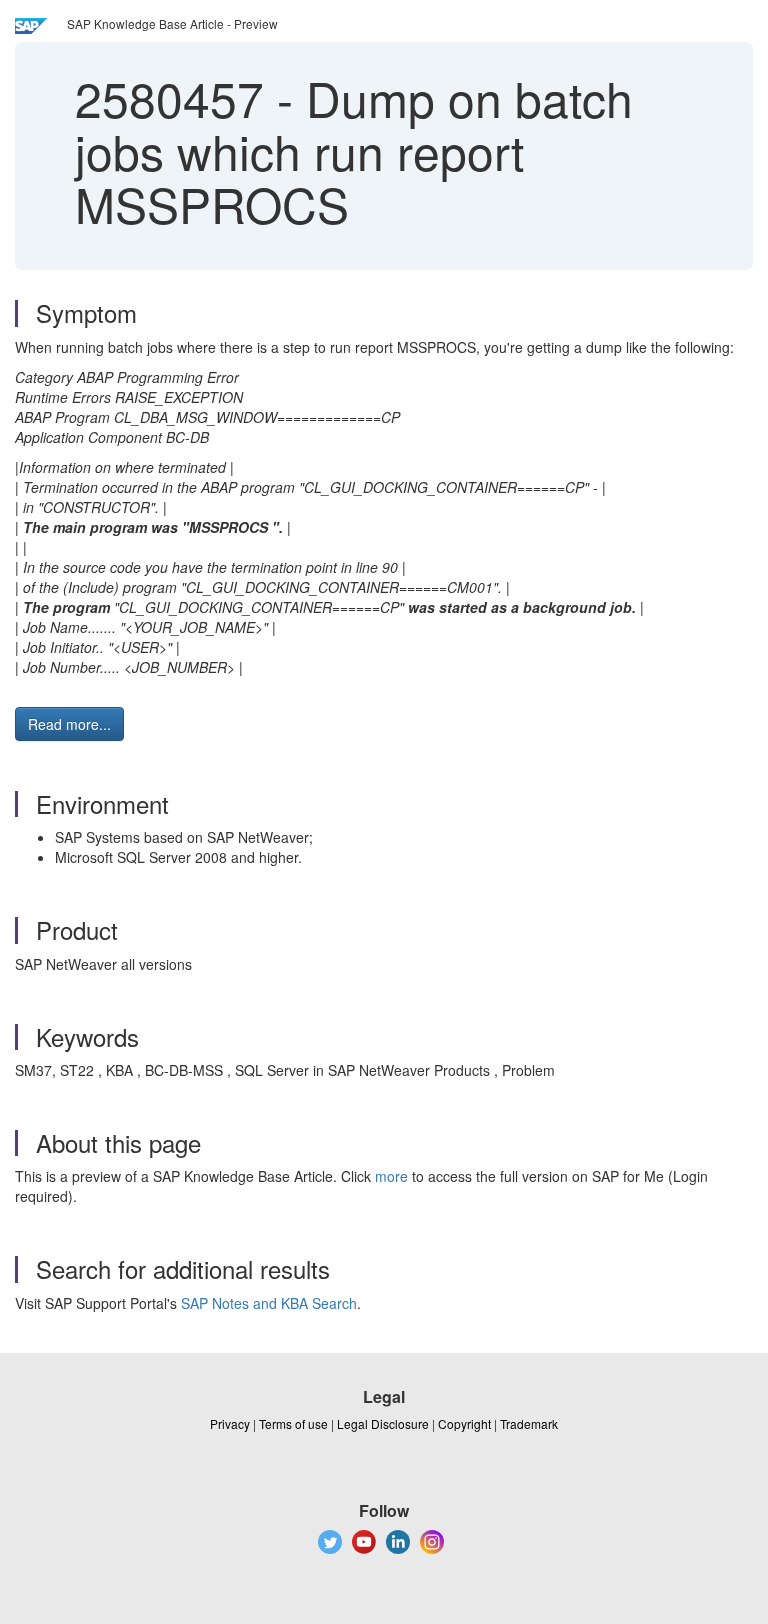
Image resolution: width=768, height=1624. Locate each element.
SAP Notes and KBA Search (269, 1303)
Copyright (464, 1423)
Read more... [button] (69, 724)
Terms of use (293, 1423)
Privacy (230, 1423)
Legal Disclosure (383, 1423)
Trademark (529, 1423)
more (391, 1176)
